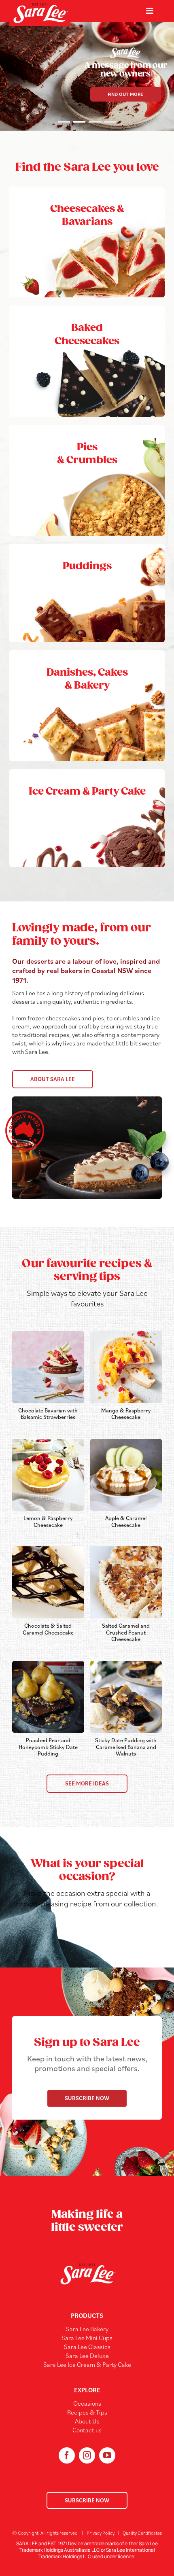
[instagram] (87, 2455)
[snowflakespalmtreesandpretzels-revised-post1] (48, 1442)
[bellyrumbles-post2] (126, 1664)
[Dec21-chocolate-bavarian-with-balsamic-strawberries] (48, 1334)
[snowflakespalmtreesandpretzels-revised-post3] (126, 1442)
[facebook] (67, 2455)
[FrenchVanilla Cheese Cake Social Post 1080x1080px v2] (126, 1334)
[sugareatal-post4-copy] (48, 1664)
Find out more (125, 94)
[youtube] (107, 2455)
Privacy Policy (101, 2533)
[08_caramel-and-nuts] (126, 1550)
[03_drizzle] (48, 1550)
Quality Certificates (142, 2533)
